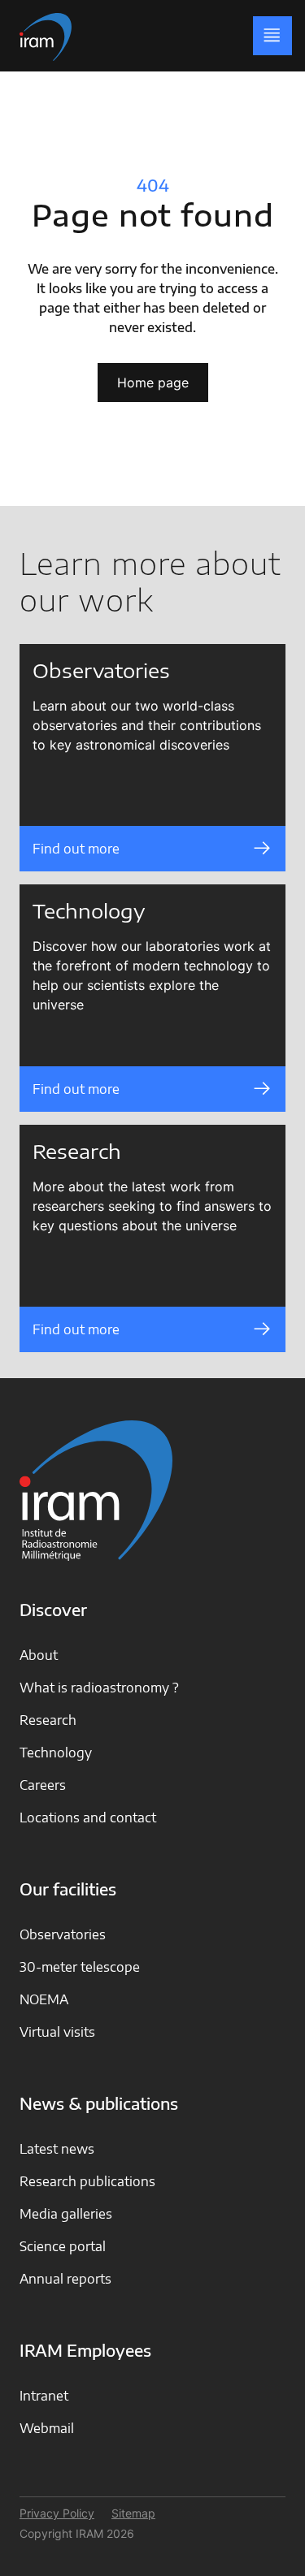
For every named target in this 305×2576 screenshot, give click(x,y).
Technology (56, 1753)
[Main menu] (272, 36)
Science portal (63, 2246)
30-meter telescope (80, 1967)
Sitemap (133, 2513)
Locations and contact (88, 1817)
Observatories (63, 1934)
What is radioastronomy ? (99, 1688)
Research (48, 1720)
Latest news (57, 2149)
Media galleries (66, 2214)
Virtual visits (57, 2032)
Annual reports (65, 2279)
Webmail (47, 2428)
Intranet (44, 2396)
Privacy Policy (57, 2513)
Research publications (87, 2181)
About (39, 1655)
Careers (43, 1785)
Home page (153, 383)
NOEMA (44, 1999)
